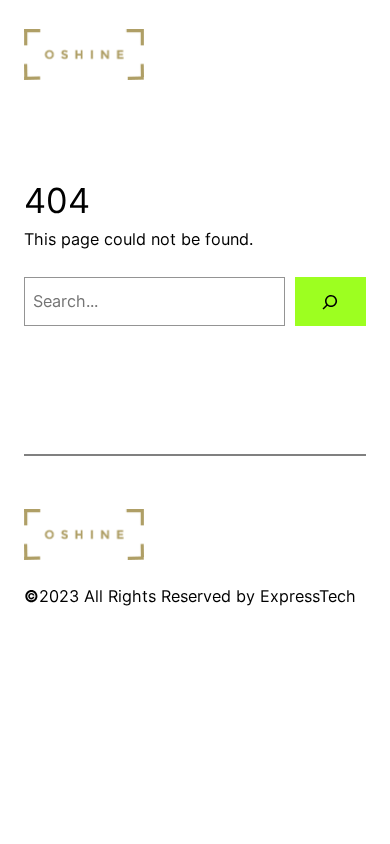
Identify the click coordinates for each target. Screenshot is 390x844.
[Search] (330, 302)
